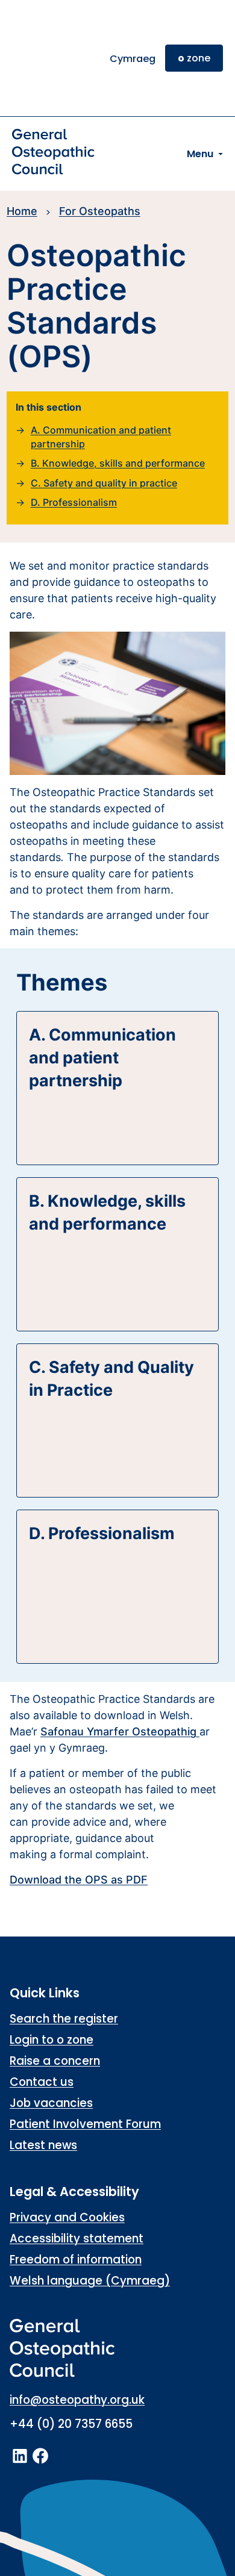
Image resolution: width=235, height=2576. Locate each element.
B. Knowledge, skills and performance (118, 463)
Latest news (43, 2145)
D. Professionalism (74, 502)
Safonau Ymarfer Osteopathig (118, 1731)
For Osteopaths (100, 211)
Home (22, 211)
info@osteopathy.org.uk (77, 2400)
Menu (200, 154)
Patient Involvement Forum (85, 2124)
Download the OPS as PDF (79, 1880)
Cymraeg (133, 59)
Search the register (64, 2019)
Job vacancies (51, 2103)
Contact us (42, 2082)
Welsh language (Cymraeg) (90, 2281)
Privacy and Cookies (67, 2217)
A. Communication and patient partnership (101, 437)
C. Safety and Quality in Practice (111, 1379)
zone (194, 58)
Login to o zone (52, 2040)
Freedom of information (76, 2260)
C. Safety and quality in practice (104, 483)
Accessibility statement (77, 2238)
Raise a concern (55, 2061)
